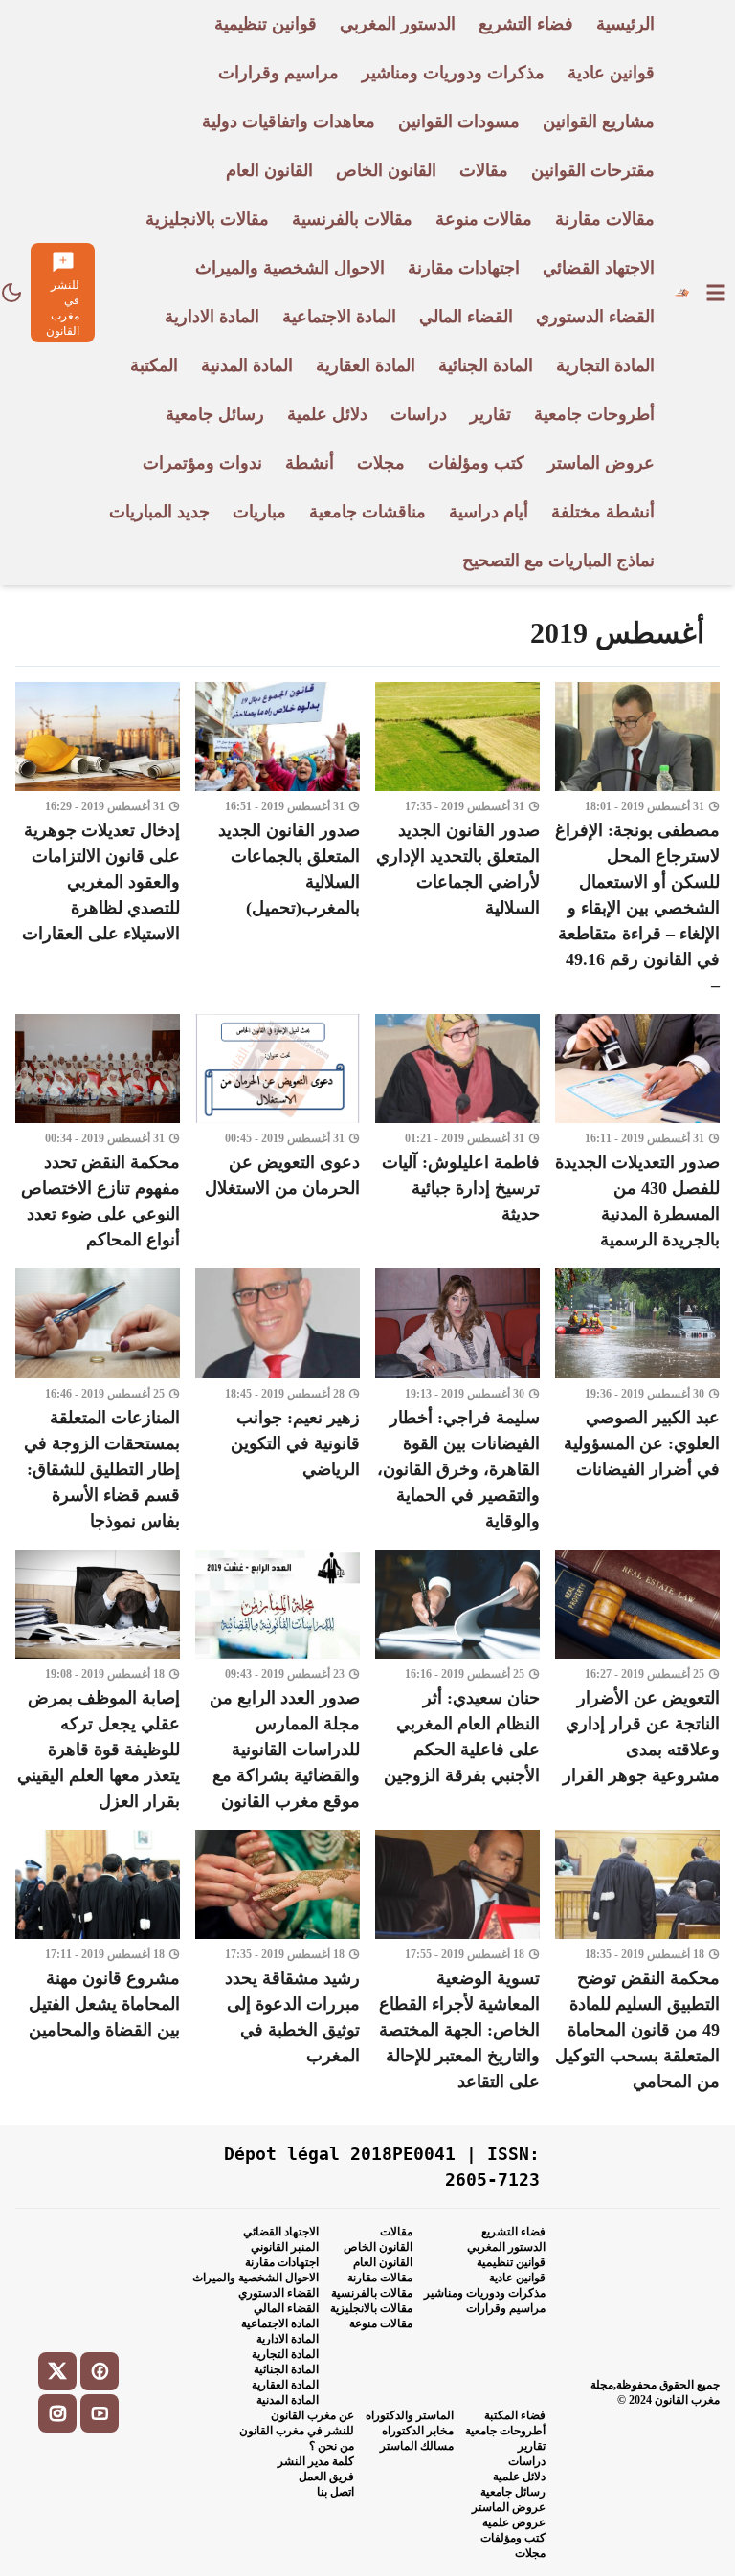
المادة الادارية (288, 2339)
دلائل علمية (519, 2477)
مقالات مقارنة (380, 2278)
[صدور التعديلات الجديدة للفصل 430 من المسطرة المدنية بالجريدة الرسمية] (637, 1134)
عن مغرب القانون (312, 2415)
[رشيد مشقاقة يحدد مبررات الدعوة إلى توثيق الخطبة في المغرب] (278, 1962)
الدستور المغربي (506, 2247)
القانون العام (383, 2262)
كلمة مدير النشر (316, 2461)
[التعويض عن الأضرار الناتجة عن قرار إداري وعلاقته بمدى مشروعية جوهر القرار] (637, 1682)
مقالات (396, 2232)
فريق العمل (326, 2477)
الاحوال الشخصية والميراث (256, 2278)
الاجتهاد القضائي (281, 2232)
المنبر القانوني (285, 2247)
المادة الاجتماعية (280, 2323)
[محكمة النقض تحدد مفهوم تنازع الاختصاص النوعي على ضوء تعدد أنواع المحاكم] (98, 1134)
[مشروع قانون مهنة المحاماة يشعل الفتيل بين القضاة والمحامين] (98, 1962)
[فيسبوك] (100, 2371)
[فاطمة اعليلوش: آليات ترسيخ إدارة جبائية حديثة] (457, 1134)
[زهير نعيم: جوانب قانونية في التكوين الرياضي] (278, 1401)
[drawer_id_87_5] (716, 293)
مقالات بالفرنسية (372, 2293)
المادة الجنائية (286, 2369)
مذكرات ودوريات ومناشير (485, 2293)
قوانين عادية (517, 2278)
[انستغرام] (57, 2413)
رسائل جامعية (513, 2492)
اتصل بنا (335, 2492)
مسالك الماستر (417, 2446)
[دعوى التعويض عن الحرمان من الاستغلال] (278, 1134)
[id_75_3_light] (11, 293)
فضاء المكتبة (515, 2415)
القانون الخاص (378, 2247)
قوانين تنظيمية (511, 2262)
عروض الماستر (509, 2507)
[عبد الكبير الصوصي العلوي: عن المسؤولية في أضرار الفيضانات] (637, 1401)
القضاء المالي (286, 2308)
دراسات (527, 2461)
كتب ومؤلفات (513, 2538)
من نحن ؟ (332, 2446)
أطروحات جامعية (505, 2431)
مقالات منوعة (381, 2323)
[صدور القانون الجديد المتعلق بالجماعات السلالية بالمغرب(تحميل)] (278, 840)
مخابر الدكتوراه (418, 2431)
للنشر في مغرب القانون (297, 2431)
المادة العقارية (285, 2385)
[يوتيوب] (100, 2413)
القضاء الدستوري (278, 2293)
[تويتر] (57, 2371)
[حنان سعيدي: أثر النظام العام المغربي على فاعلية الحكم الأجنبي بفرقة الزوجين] (457, 1682)
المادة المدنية (288, 2400)
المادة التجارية (285, 2354)
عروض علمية (514, 2522)
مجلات (530, 2553)
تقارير (532, 2446)
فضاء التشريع (513, 2232)
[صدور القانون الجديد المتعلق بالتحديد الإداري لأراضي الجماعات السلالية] (457, 840)
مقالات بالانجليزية (371, 2308)
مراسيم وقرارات (506, 2308)
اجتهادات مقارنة (282, 2262)
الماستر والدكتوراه (410, 2415)
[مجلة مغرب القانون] (681, 293)
